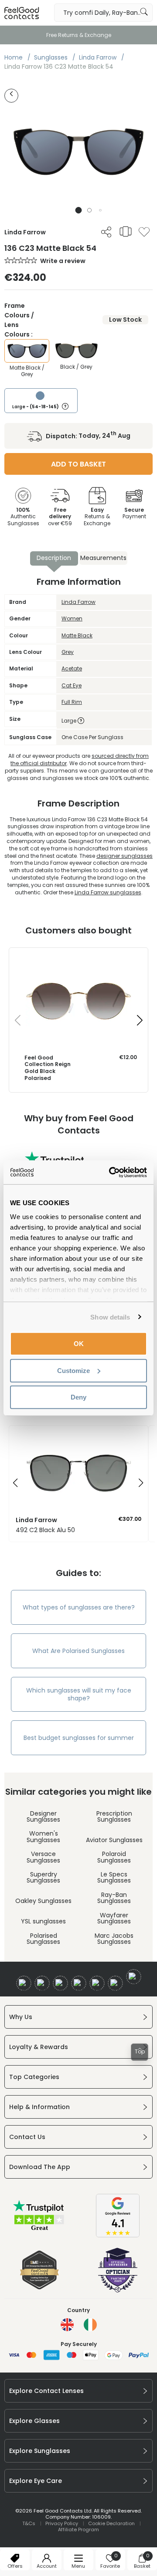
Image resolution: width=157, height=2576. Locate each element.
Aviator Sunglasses (114, 1840)
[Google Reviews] (118, 2235)
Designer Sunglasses (43, 1816)
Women (72, 618)
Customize (73, 1370)
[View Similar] (126, 231)
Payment (134, 513)
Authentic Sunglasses (23, 517)
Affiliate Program (78, 2529)
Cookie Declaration (111, 2523)
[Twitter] (42, 1983)
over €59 (60, 517)
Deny (78, 1397)
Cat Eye (72, 685)
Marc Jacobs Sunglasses (114, 1939)
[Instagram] (60, 1983)
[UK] (67, 2325)
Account (47, 2566)
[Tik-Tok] (134, 1977)
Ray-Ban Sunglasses (114, 1898)
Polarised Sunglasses (43, 1939)
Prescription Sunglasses (114, 1816)
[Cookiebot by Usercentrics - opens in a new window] (111, 1172)
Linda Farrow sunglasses (108, 892)
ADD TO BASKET (78, 464)
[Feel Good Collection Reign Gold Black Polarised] (78, 956)
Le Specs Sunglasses (114, 1877)
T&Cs (29, 2523)
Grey (68, 652)
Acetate (72, 668)
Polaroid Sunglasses (114, 1857)
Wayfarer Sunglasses (114, 1918)
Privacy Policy (62, 2523)
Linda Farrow (78, 602)
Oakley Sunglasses (43, 1901)
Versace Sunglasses (43, 1857)
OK (79, 1344)
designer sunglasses (125, 856)
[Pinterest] (115, 1983)
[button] (79, 210)
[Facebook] (24, 1983)
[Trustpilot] (39, 2230)
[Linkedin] (97, 1983)
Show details (110, 1317)
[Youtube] (79, 1983)
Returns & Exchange (97, 517)
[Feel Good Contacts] (22, 13)
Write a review (63, 261)
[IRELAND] (90, 2325)
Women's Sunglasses (43, 1836)
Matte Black (77, 635)
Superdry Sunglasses (43, 1877)
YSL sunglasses (43, 1921)
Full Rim (72, 702)
